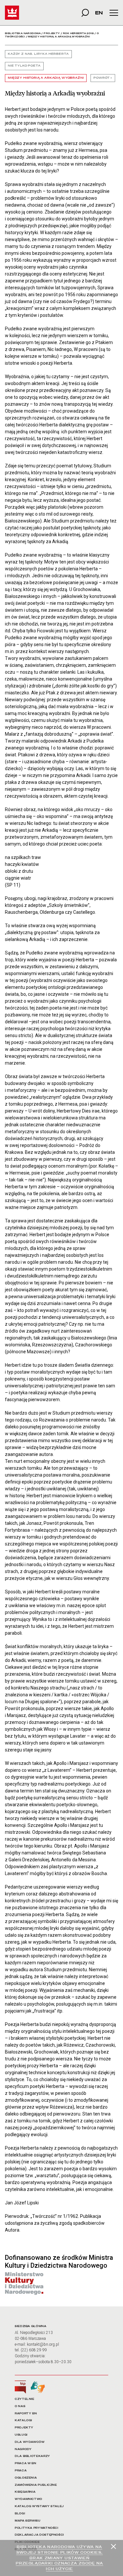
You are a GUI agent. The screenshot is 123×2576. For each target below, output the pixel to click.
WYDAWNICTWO (29, 2499)
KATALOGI (23, 2420)
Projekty (52, 33)
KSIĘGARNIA (25, 2492)
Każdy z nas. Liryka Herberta (38, 54)
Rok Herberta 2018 (78, 33)
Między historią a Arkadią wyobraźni (46, 78)
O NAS (20, 2406)
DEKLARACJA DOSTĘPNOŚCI (39, 2535)
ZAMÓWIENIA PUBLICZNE (36, 2485)
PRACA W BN (25, 2463)
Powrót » (103, 78)
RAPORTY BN (26, 2413)
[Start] (12, 13)
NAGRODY (23, 2449)
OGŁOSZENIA (26, 2478)
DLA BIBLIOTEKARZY (32, 2456)
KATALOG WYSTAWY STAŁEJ (39, 2506)
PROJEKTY (24, 2428)
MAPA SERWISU (28, 2521)
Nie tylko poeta (24, 66)
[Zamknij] (113, 2546)
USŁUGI (21, 2435)
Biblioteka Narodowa (23, 33)
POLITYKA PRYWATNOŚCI (37, 2528)
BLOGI (20, 2514)
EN (99, 13)
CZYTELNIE (25, 2399)
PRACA (21, 2471)
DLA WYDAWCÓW (30, 2442)
